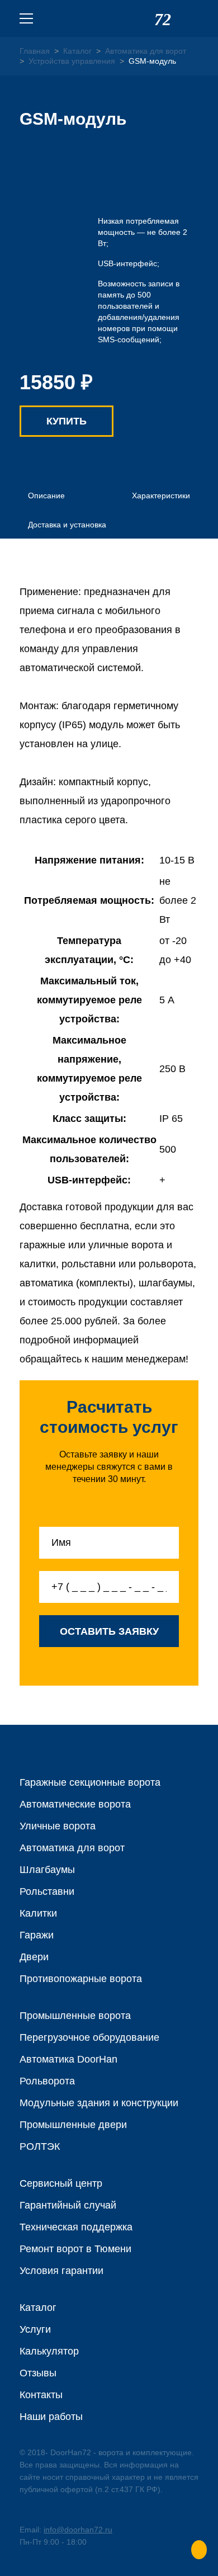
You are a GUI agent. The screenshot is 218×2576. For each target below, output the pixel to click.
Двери (34, 1957)
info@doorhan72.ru (78, 2530)
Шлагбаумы (47, 1870)
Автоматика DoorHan (68, 2059)
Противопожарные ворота (81, 1979)
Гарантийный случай (68, 2205)
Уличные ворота (58, 1826)
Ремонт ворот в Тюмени (75, 2249)
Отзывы (38, 2373)
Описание (46, 496)
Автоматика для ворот (72, 1848)
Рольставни (47, 1891)
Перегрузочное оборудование (89, 2037)
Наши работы (51, 2417)
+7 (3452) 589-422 (192, 18)
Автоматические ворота (75, 1804)
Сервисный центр (61, 2183)
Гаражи (37, 1935)
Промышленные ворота (75, 2016)
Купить (67, 421)
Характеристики (161, 496)
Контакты (41, 2395)
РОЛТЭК (40, 2146)
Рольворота (47, 2081)
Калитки (38, 1913)
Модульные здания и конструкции (99, 2103)
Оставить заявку (109, 1631)
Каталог (38, 2308)
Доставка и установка (67, 525)
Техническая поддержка (76, 2227)
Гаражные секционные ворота (90, 1782)
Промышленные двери (73, 2125)
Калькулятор (49, 2351)
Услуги (35, 2329)
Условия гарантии (61, 2271)
